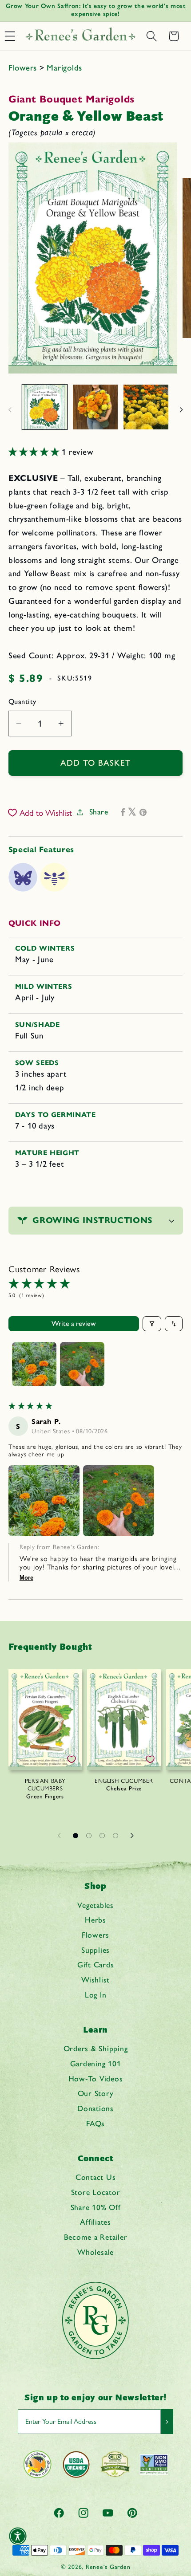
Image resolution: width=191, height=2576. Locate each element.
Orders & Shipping (96, 2048)
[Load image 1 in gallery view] (45, 407)
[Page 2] (89, 1836)
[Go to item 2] (82, 1364)
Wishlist (95, 1980)
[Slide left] (10, 410)
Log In (96, 1995)
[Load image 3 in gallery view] (146, 407)
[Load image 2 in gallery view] (95, 407)
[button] (151, 36)
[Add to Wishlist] (72, 1759)
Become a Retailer (96, 2237)
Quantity (22, 702)
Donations (95, 2108)
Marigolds (64, 68)
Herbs (95, 1920)
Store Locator (96, 2192)
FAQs (95, 2123)
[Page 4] (115, 1836)
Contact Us (96, 2177)
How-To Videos (96, 2078)
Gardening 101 (96, 2063)
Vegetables (95, 1905)
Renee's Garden (108, 2567)
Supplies (95, 1950)
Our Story (96, 2093)
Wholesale (95, 2252)
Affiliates (95, 2222)
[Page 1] (76, 1836)
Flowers (24, 68)
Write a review (74, 1323)
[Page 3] (102, 1836)
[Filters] (152, 1324)
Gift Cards (96, 1964)
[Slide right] (181, 410)
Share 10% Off (96, 2207)
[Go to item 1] (34, 1364)
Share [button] (99, 812)
